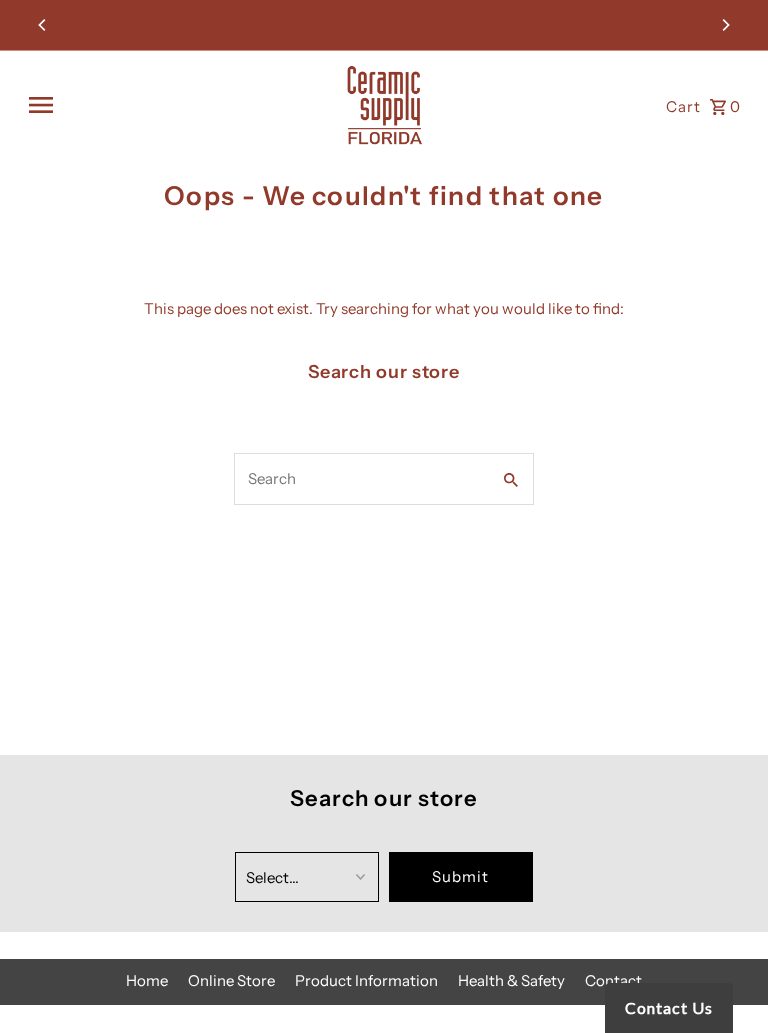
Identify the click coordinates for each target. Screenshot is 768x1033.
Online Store (231, 980)
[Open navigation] (177, 105)
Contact (613, 980)
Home (147, 980)
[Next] (725, 25)
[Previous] (43, 25)
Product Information (366, 980)
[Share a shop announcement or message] (384, 25)
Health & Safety (511, 980)
